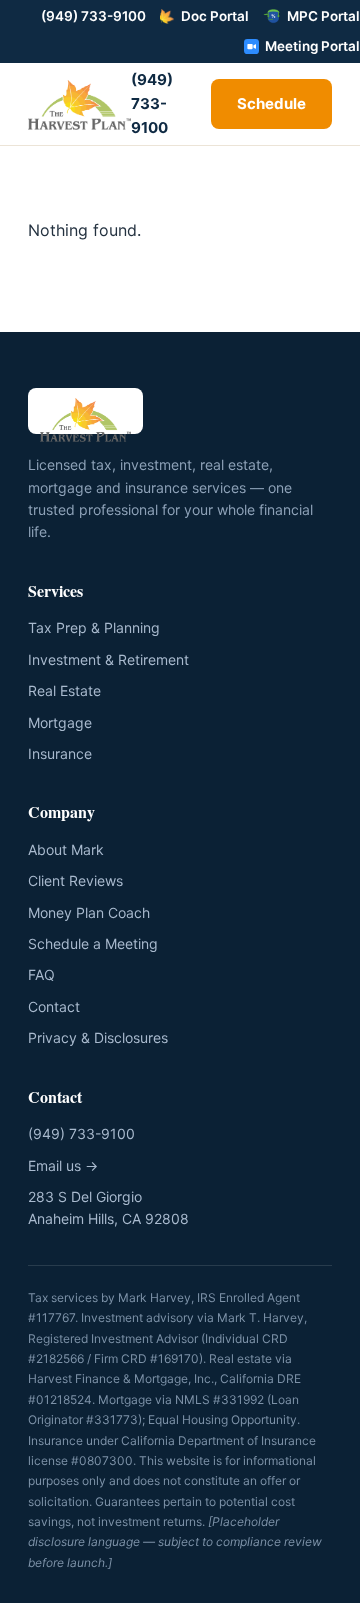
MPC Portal (323, 16)
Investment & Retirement (108, 659)
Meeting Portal (312, 46)
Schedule (271, 103)
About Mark (66, 849)
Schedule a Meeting (93, 943)
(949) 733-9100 (93, 16)
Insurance (60, 753)
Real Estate (64, 690)
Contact (54, 1006)
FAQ (41, 974)
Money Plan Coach (89, 912)
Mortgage (60, 722)
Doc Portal (215, 16)
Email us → (63, 1165)
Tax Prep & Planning (94, 627)
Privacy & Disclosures (98, 1037)
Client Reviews (75, 880)
